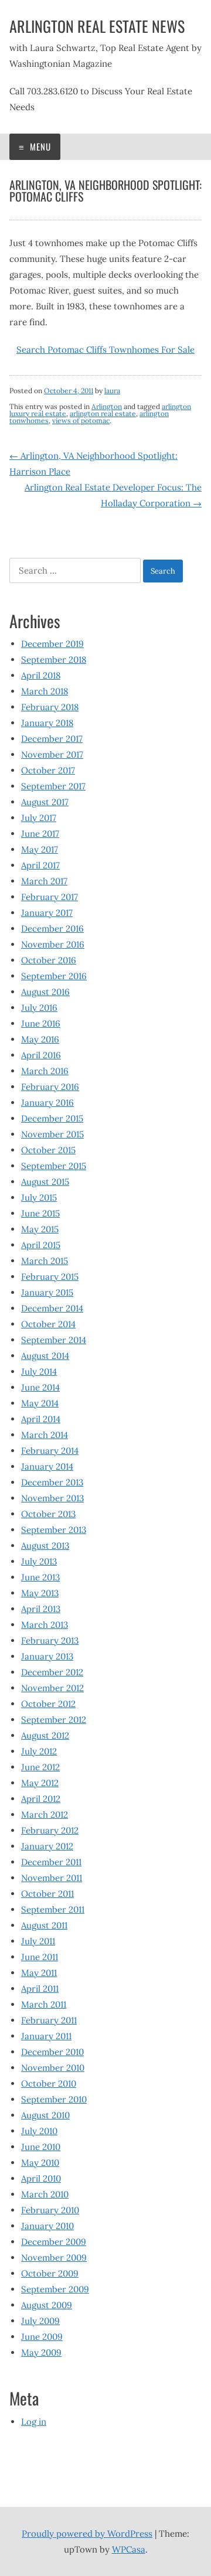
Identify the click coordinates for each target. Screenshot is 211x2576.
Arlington (107, 406)
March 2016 (45, 1071)
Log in (34, 2422)
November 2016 (53, 944)
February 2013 (50, 1640)
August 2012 (45, 1735)
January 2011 (46, 2036)
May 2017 (40, 849)
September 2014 (54, 1340)
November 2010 (53, 2068)
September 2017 (53, 786)
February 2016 (50, 1087)
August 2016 (45, 992)
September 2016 (54, 976)
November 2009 (54, 2258)
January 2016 (47, 1103)
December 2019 (52, 644)
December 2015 (52, 1118)
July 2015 (39, 1197)
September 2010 (54, 2099)
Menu (39, 146)
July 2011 (38, 1941)
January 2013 (47, 1656)
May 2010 (40, 2163)
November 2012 (52, 1688)
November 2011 (52, 1878)
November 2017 (52, 754)
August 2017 (45, 802)
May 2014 (40, 1403)
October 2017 (48, 770)
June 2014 (40, 1387)
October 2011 (47, 1894)
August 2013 (45, 1546)
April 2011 (40, 1989)
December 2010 (52, 2052)
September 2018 (54, 660)
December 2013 (52, 1482)
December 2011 (51, 1862)
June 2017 (40, 834)
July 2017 (39, 818)
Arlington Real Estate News (97, 26)
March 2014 (45, 1435)
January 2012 (47, 1846)
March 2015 (45, 1261)
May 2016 (40, 1039)
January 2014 (47, 1466)
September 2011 (53, 1909)
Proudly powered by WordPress (87, 2534)
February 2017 (50, 897)
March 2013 (45, 1625)
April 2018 (41, 675)
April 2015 (41, 1245)
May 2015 (40, 1229)
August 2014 (45, 1356)
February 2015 (50, 1277)
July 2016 (39, 1008)
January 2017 (47, 913)
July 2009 (40, 2321)
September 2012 (54, 1720)
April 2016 (41, 1055)
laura (112, 391)
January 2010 (47, 2226)
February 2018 (50, 707)
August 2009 (47, 2305)
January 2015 (47, 1292)
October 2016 (49, 960)
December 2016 (52, 928)
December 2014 (52, 1308)
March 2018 (45, 691)
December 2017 (52, 739)
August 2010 (45, 2115)
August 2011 (44, 1925)
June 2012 (40, 1767)
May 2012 (40, 1783)
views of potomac (81, 420)
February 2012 (50, 1830)
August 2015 (45, 1182)
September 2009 (55, 2289)
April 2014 (41, 1419)
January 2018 (47, 723)
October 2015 (48, 1150)
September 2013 (54, 1530)
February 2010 (50, 2210)
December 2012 (52, 1672)
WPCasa (129, 2549)
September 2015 (54, 1166)
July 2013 (39, 1561)
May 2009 (41, 2352)
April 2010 (41, 2178)
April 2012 (41, 1799)
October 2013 (48, 1514)
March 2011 (44, 2004)
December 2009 (54, 2242)
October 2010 (49, 2083)
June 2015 (40, 1213)
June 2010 (41, 2147)
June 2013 (40, 1577)
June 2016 (41, 1023)
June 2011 (40, 1957)
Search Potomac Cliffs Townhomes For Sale (105, 350)
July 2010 (39, 2131)
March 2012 (45, 1815)
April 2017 (40, 865)
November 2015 (52, 1134)
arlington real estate (103, 413)
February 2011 (49, 2020)
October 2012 (48, 1704)
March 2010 (45, 2194)
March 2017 (44, 881)
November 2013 (52, 1498)
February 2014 (50, 1451)
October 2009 (50, 2273)
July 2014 (39, 1372)
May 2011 (39, 1973)
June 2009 (42, 2337)
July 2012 (39, 1751)
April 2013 (41, 1609)
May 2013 (40, 1593)
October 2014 (48, 1324)
